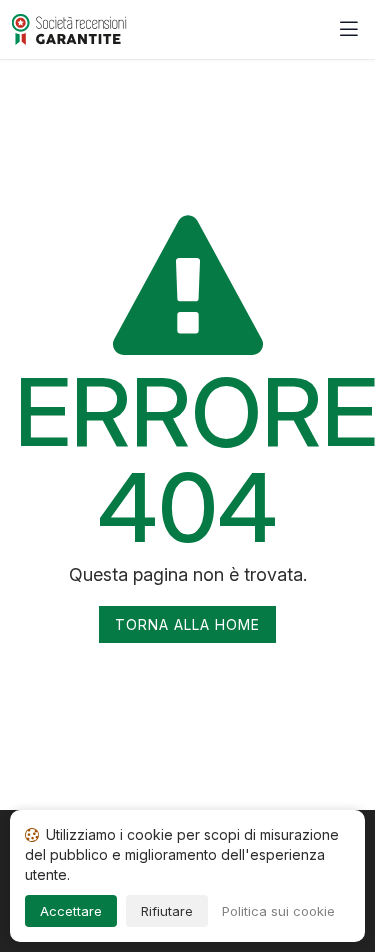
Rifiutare (167, 911)
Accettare (71, 911)
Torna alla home (187, 624)
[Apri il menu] (349, 30)
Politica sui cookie (278, 911)
